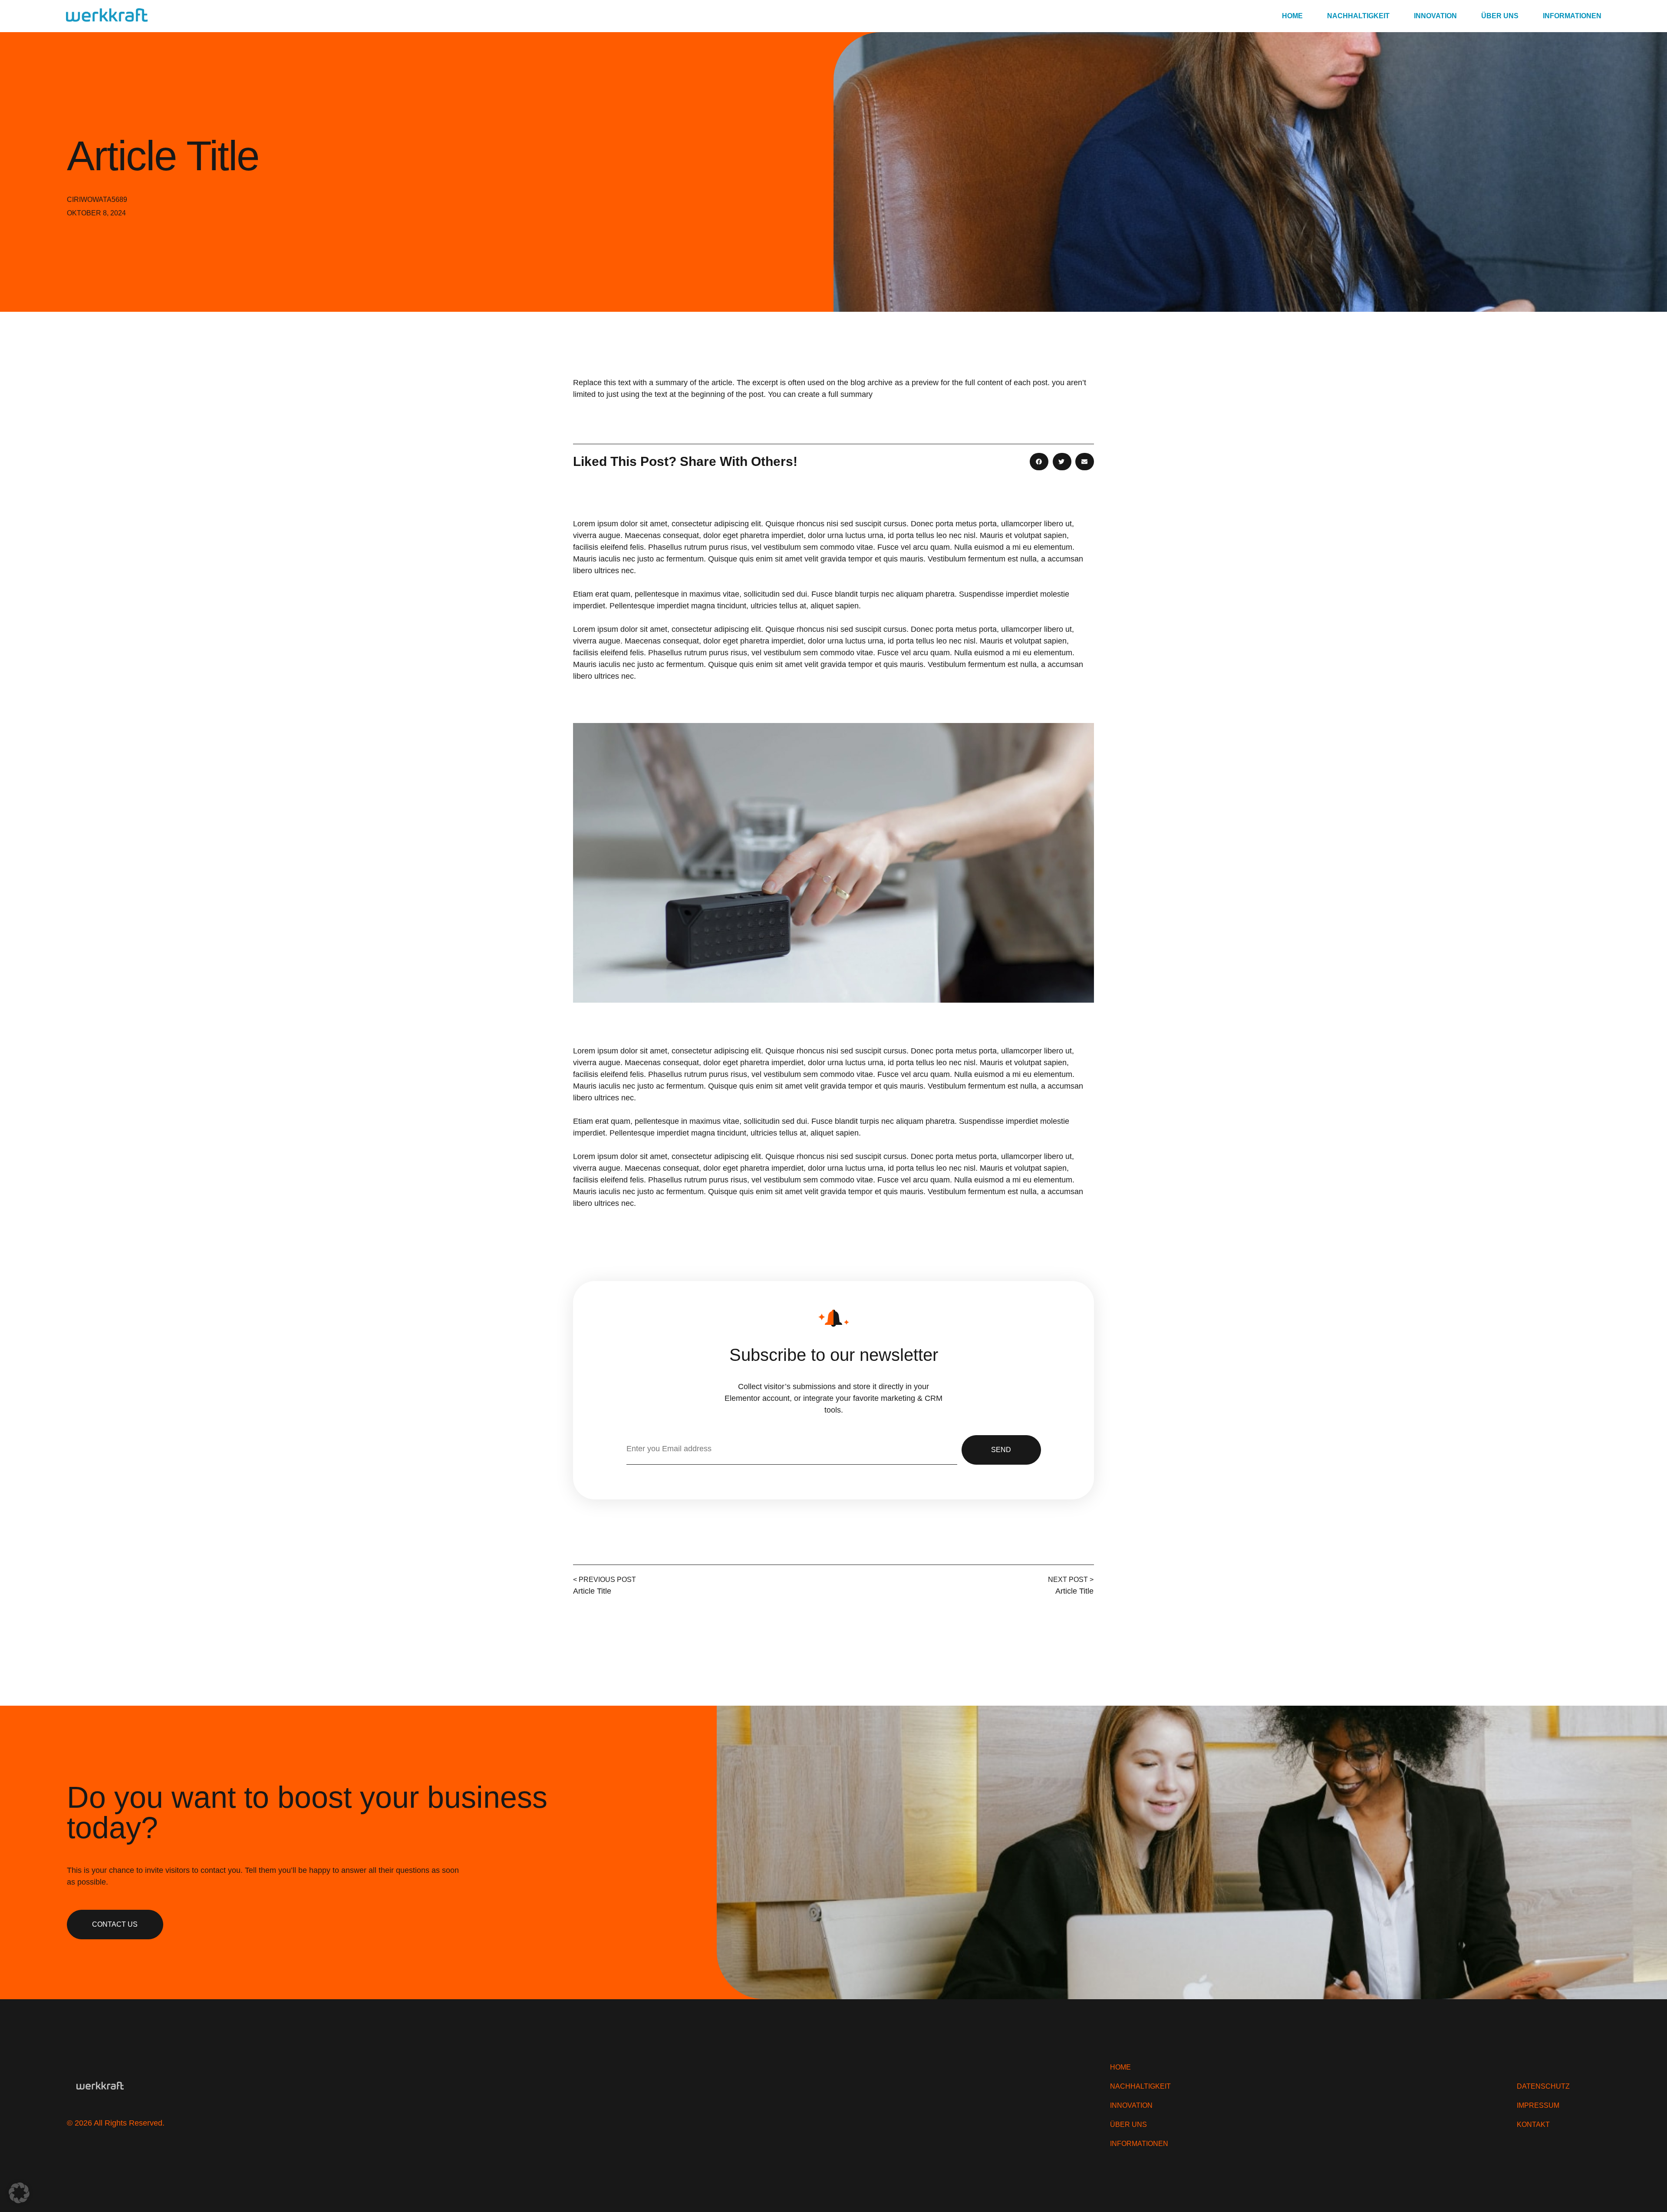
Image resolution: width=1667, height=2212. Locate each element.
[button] (1039, 462)
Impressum (1538, 2106)
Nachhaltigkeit (1358, 16)
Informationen (1572, 16)
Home (1292, 16)
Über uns (1500, 16)
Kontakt (1533, 2125)
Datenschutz (1543, 2087)
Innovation (1435, 16)
